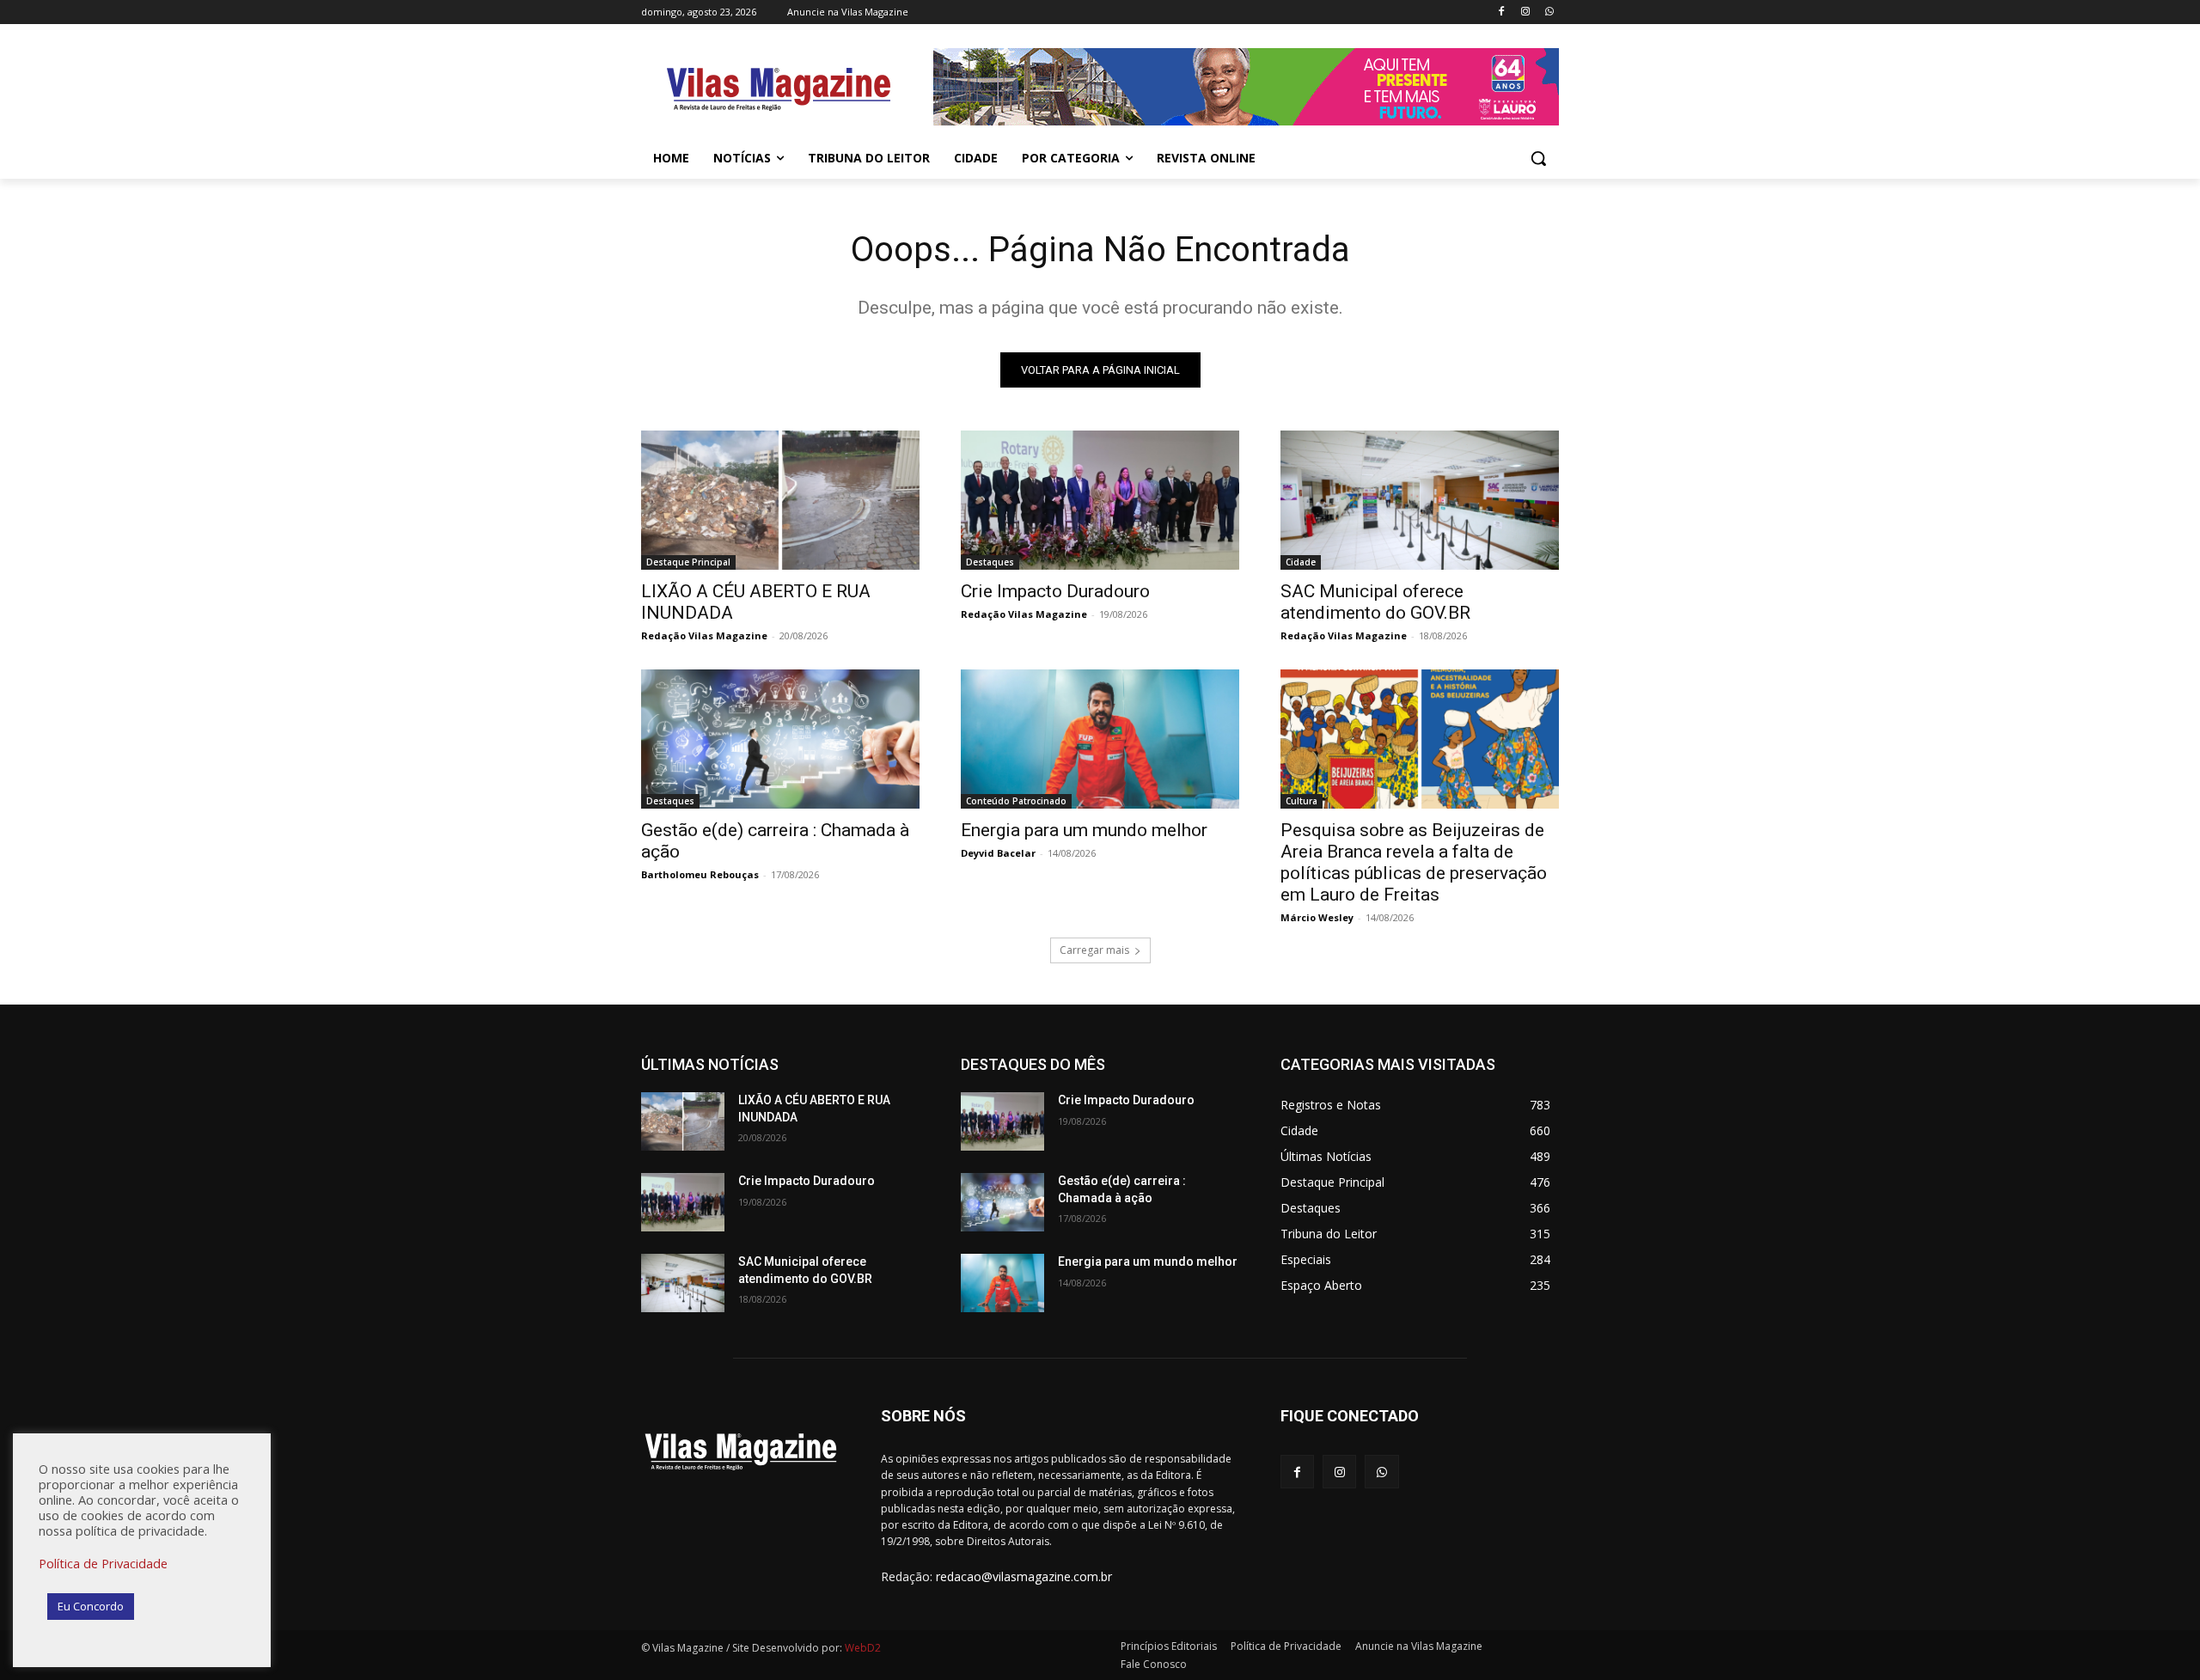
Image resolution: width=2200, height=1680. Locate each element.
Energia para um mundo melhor (1084, 830)
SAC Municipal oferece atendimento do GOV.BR (1375, 602)
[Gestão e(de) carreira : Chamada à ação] (780, 739)
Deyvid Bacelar (998, 853)
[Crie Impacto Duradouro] (1100, 500)
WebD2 (862, 1648)
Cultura (1302, 801)
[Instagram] (1525, 12)
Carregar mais (1094, 950)
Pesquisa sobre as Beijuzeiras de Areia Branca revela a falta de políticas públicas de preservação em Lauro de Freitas (1414, 862)
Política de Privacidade (103, 1563)
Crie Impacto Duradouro (1055, 591)
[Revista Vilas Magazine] (779, 89)
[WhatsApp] (1549, 12)
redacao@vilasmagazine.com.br (1024, 1576)
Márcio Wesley (1317, 917)
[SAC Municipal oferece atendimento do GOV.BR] (1420, 500)
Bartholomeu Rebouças (700, 874)
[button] (1538, 158)
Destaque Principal (688, 562)
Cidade (1301, 562)
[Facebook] (1502, 12)
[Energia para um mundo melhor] (1100, 739)
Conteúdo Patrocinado (1016, 801)
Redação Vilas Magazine (704, 635)
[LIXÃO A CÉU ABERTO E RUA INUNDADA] (780, 500)
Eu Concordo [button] (91, 1606)
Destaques (990, 562)
